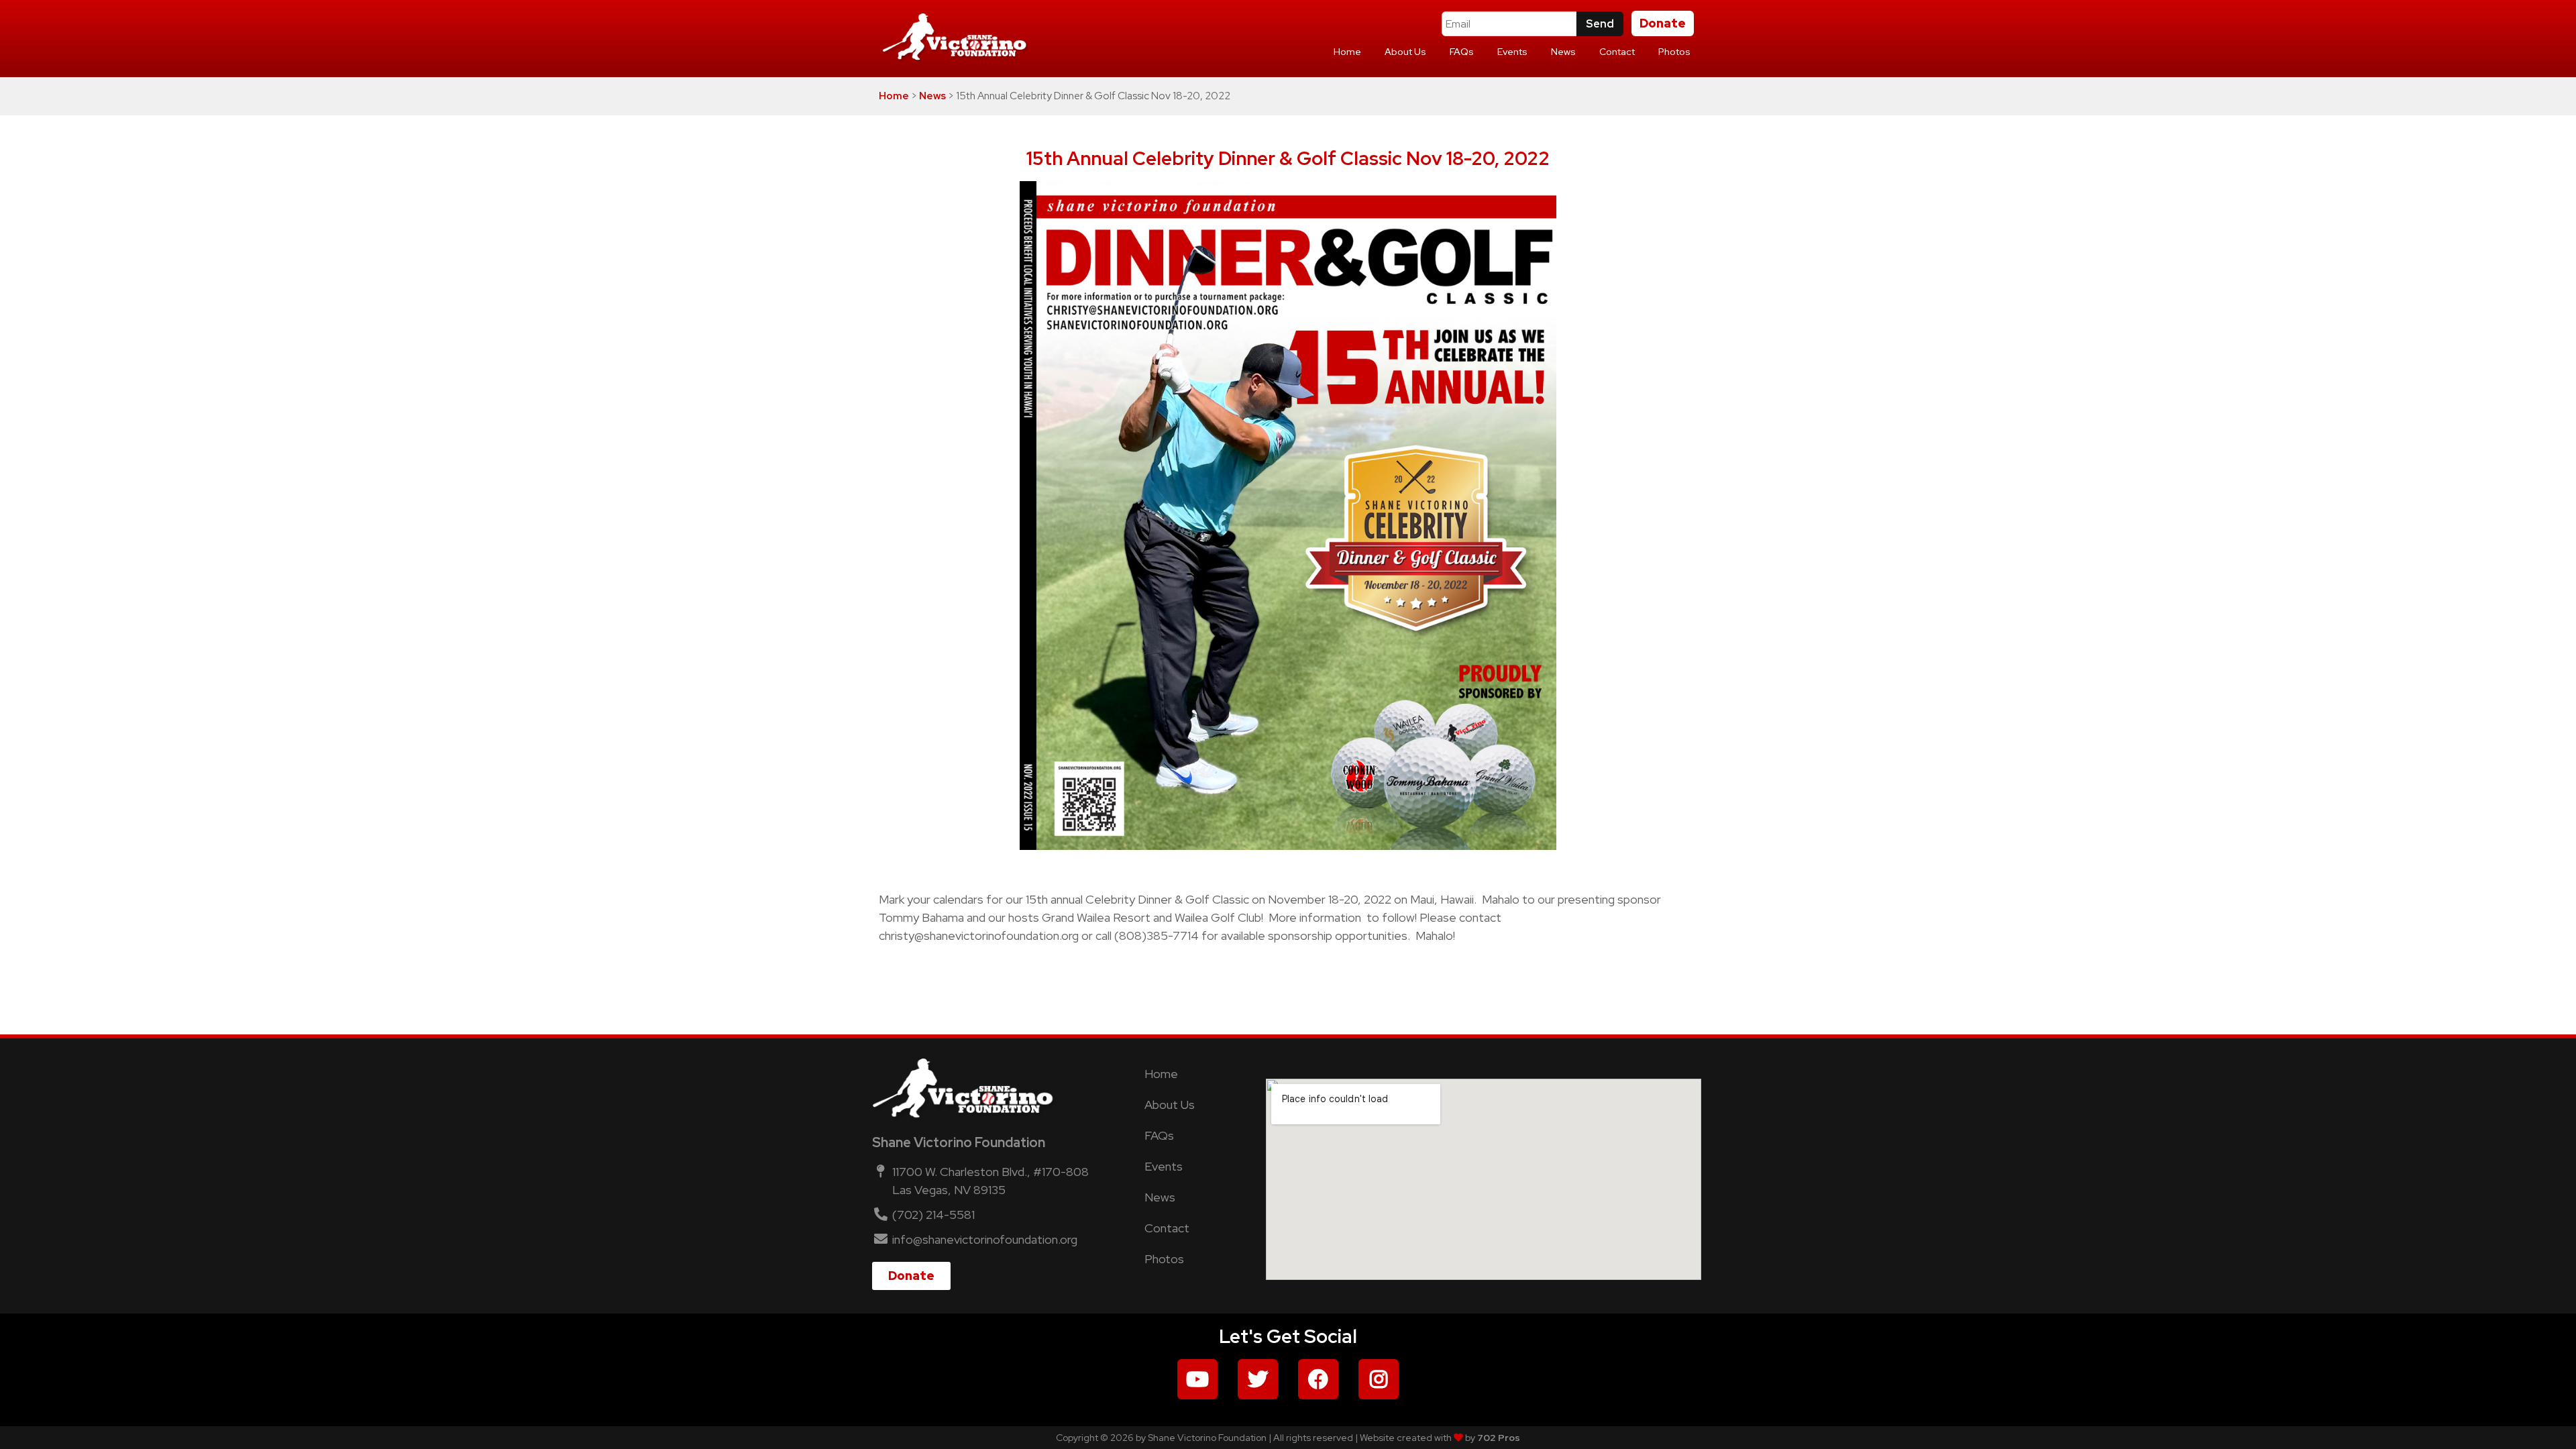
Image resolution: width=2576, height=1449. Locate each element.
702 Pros (1499, 1438)
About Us (1405, 52)
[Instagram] (1379, 1379)
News (1563, 52)
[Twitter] (1258, 1379)
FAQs (1462, 52)
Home (1347, 52)
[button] (1663, 23)
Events (1512, 52)
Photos (1674, 52)
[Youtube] (1197, 1379)
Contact (1617, 52)
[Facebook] (1318, 1379)
